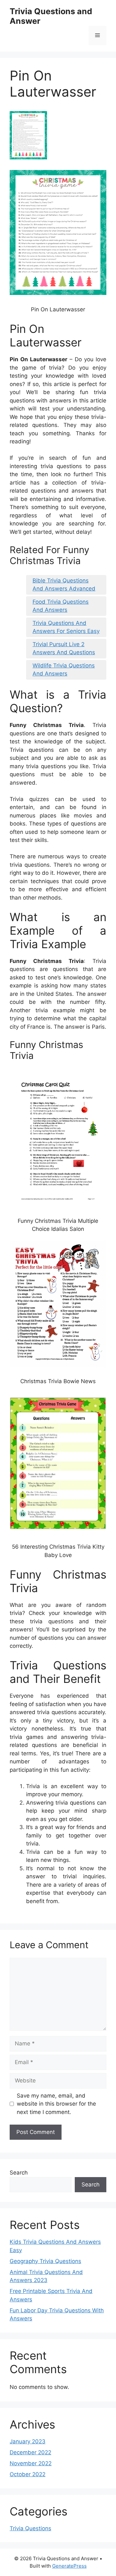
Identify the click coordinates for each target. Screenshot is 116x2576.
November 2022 (31, 2463)
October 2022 (28, 2474)
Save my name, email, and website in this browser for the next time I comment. (56, 2104)
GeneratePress (69, 2566)
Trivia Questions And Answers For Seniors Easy (66, 627)
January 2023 (28, 2441)
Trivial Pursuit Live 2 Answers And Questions (64, 648)
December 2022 (30, 2452)
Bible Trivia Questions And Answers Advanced (64, 585)
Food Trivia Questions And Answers (61, 606)
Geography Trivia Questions (45, 2261)
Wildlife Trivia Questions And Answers (64, 670)
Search (19, 2173)
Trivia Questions (30, 2528)
